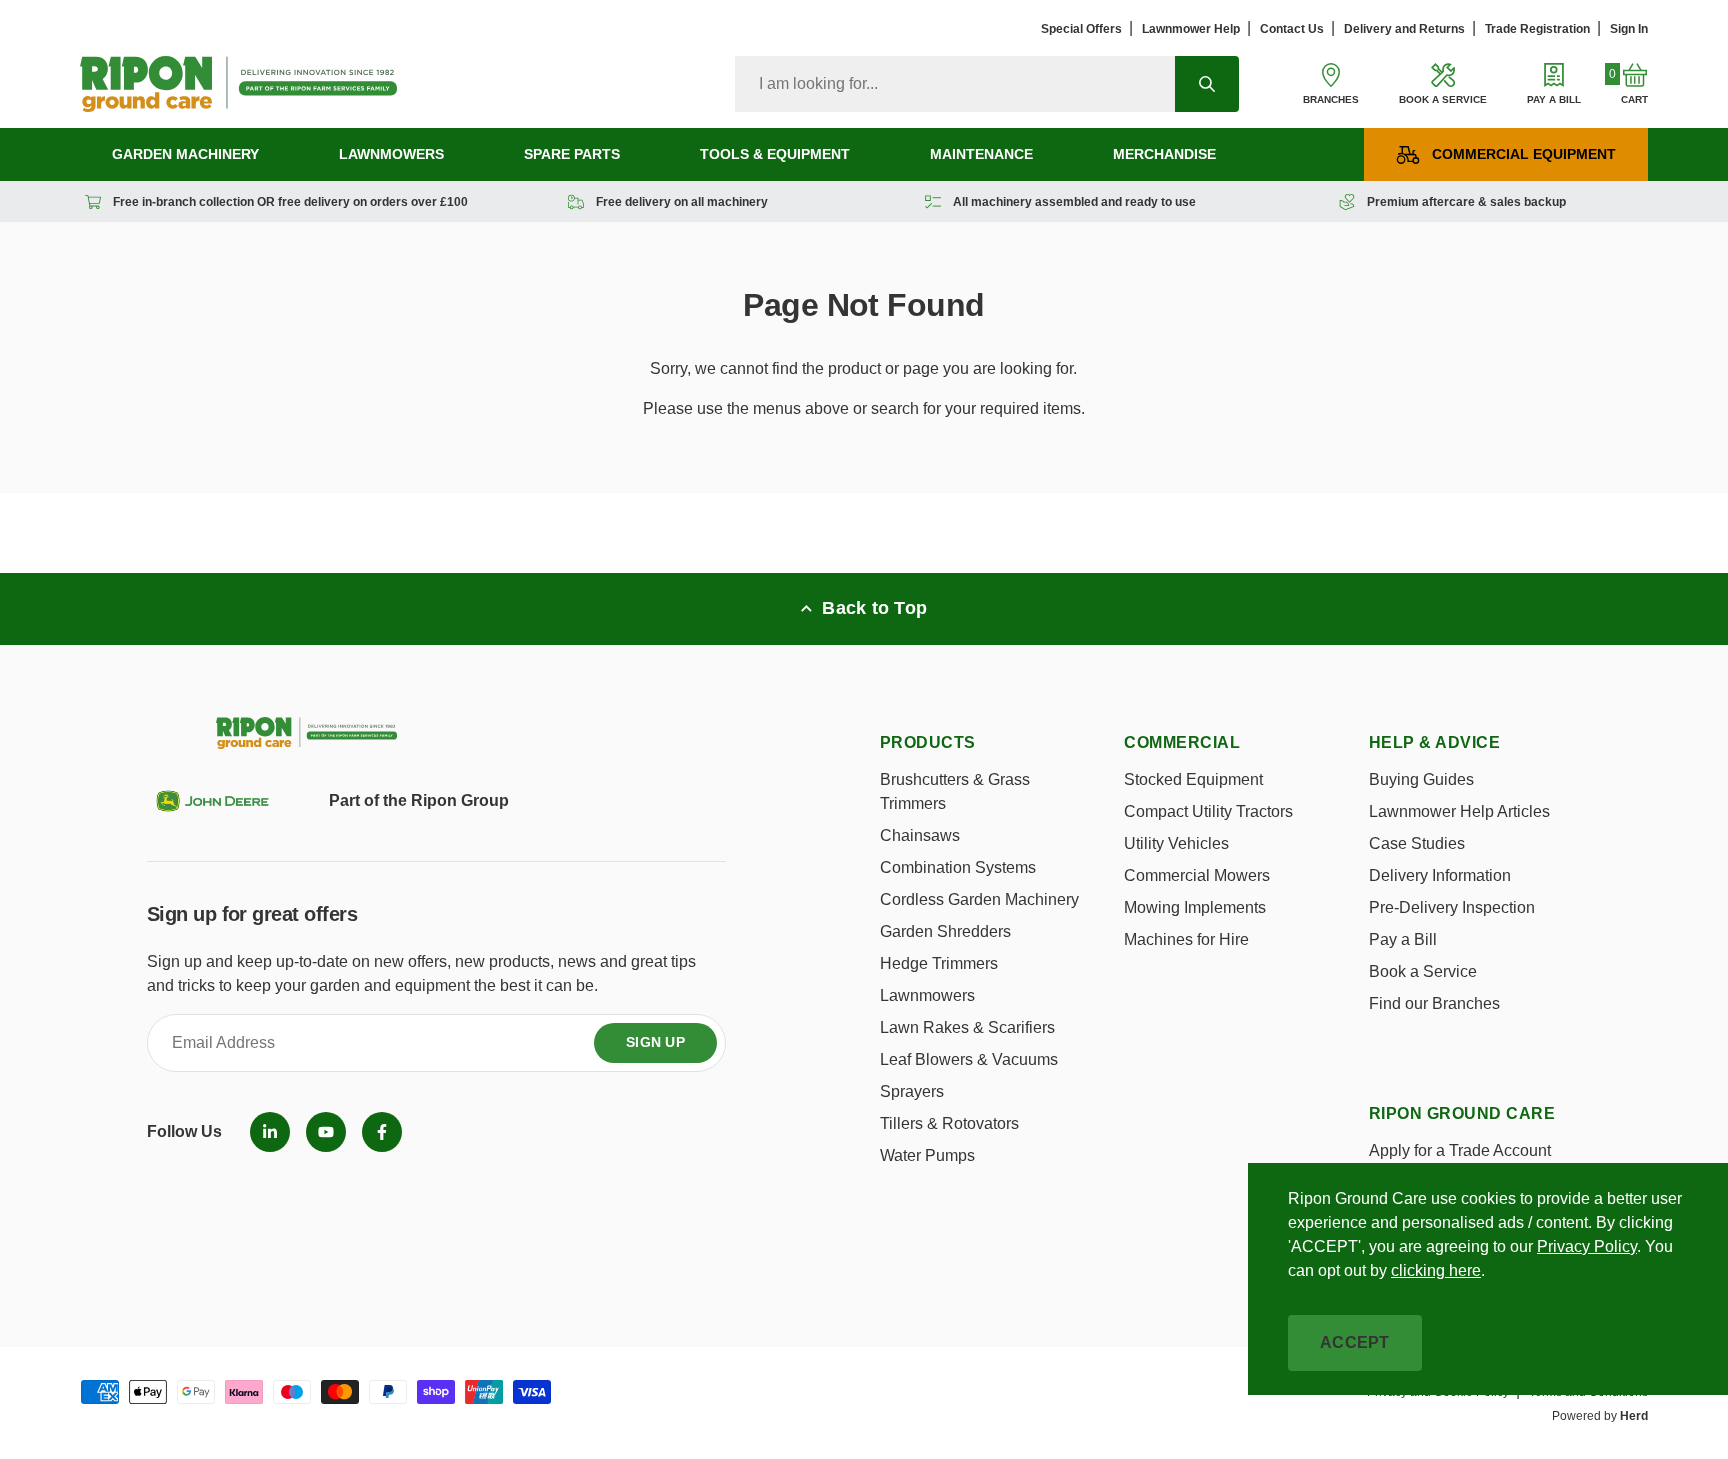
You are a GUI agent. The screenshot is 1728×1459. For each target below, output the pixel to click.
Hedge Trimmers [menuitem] (939, 963)
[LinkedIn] (270, 1132)
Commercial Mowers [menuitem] (1197, 875)
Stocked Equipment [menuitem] (1193, 779)
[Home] (238, 84)
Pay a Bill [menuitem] (1403, 939)
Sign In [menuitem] (1629, 29)
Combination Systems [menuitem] (958, 867)
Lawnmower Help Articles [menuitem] (1459, 811)
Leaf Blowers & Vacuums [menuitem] (969, 1059)
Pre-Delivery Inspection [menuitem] (1452, 907)
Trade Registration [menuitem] (1537, 29)
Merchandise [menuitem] (1164, 154)
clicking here (1436, 1270)
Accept (1355, 1342)
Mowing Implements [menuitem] (1195, 907)
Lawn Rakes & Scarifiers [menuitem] (967, 1027)
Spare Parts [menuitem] (572, 154)
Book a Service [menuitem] (1423, 971)
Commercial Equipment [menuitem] (1524, 154)
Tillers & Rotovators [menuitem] (949, 1123)
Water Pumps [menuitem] (927, 1155)
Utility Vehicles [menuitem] (1176, 843)
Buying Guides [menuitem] (1421, 779)
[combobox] (955, 84)
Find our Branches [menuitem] (1434, 1003)
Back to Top (874, 608)
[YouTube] (326, 1132)
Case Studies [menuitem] (1417, 843)
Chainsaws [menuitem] (920, 835)
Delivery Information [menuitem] (1440, 875)
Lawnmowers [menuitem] (391, 154)
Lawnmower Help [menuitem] (1191, 29)
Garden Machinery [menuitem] (185, 154)
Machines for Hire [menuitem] (1186, 939)
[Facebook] (382, 1132)
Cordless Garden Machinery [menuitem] (979, 899)
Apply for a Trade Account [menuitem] (1460, 1150)
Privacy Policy (1587, 1246)
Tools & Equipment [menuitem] (775, 154)
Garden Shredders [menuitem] (945, 931)
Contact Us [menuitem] (1292, 29)
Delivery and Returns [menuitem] (1404, 29)
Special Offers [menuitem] (1081, 29)
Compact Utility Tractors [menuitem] (1208, 811)
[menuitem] (270, 1132)
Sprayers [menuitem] (912, 1091)
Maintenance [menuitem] (981, 154)
